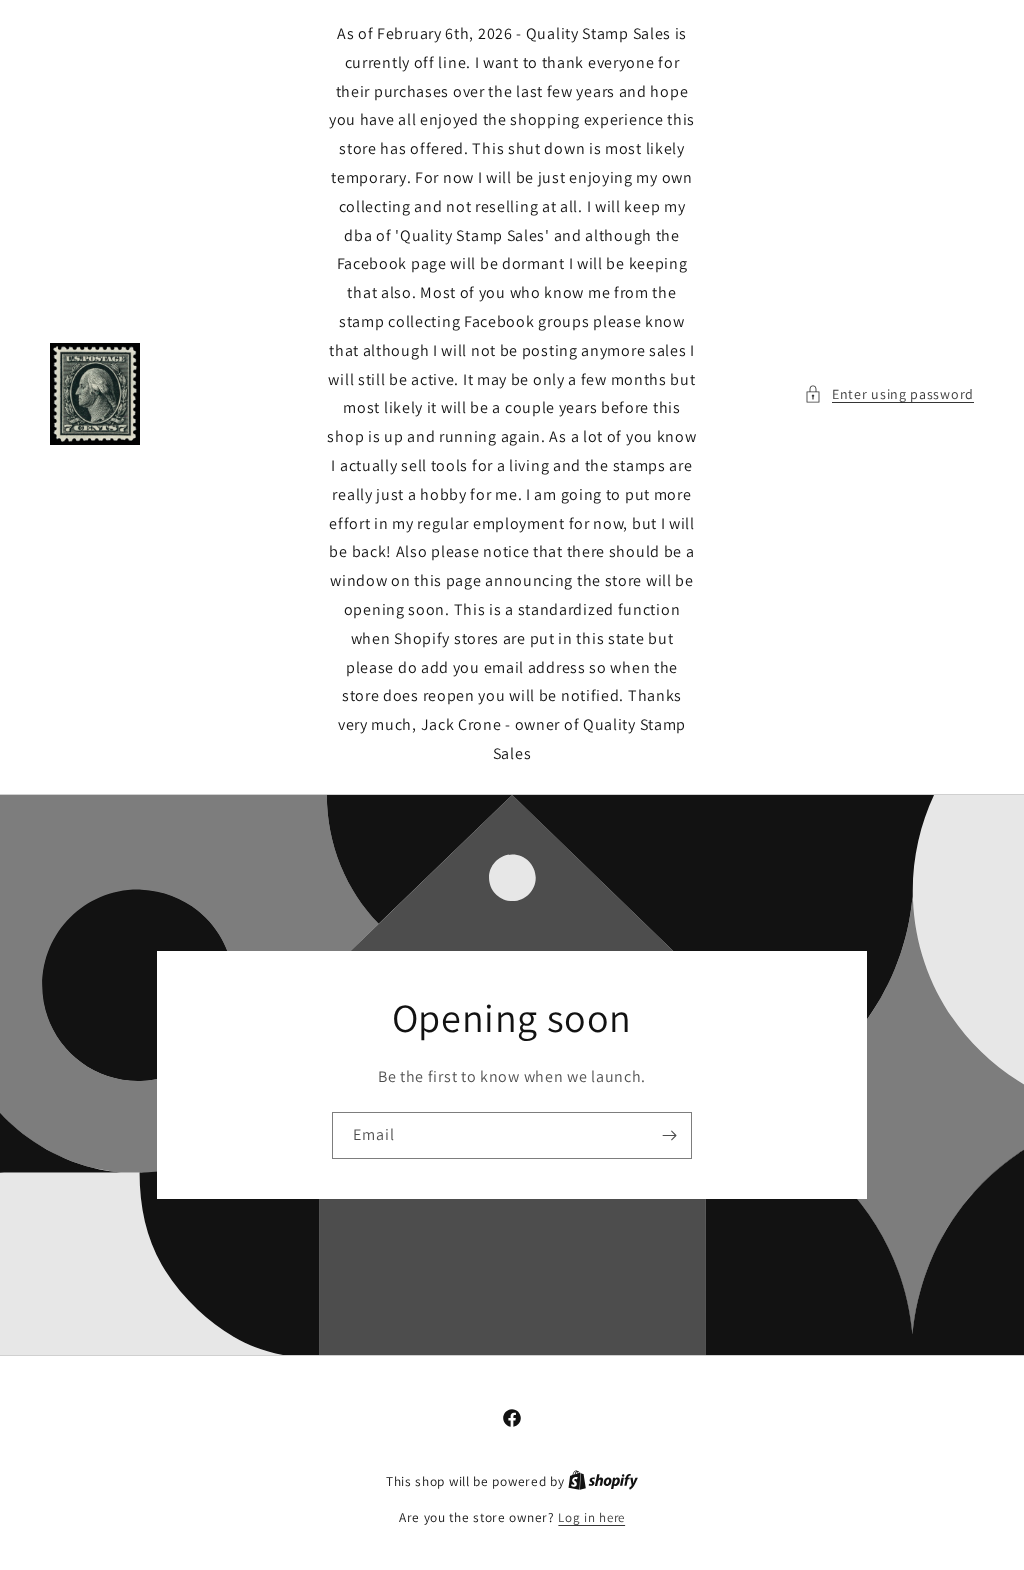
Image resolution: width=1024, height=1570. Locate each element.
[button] (889, 394)
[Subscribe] (669, 1135)
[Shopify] (603, 1481)
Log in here (591, 1517)
